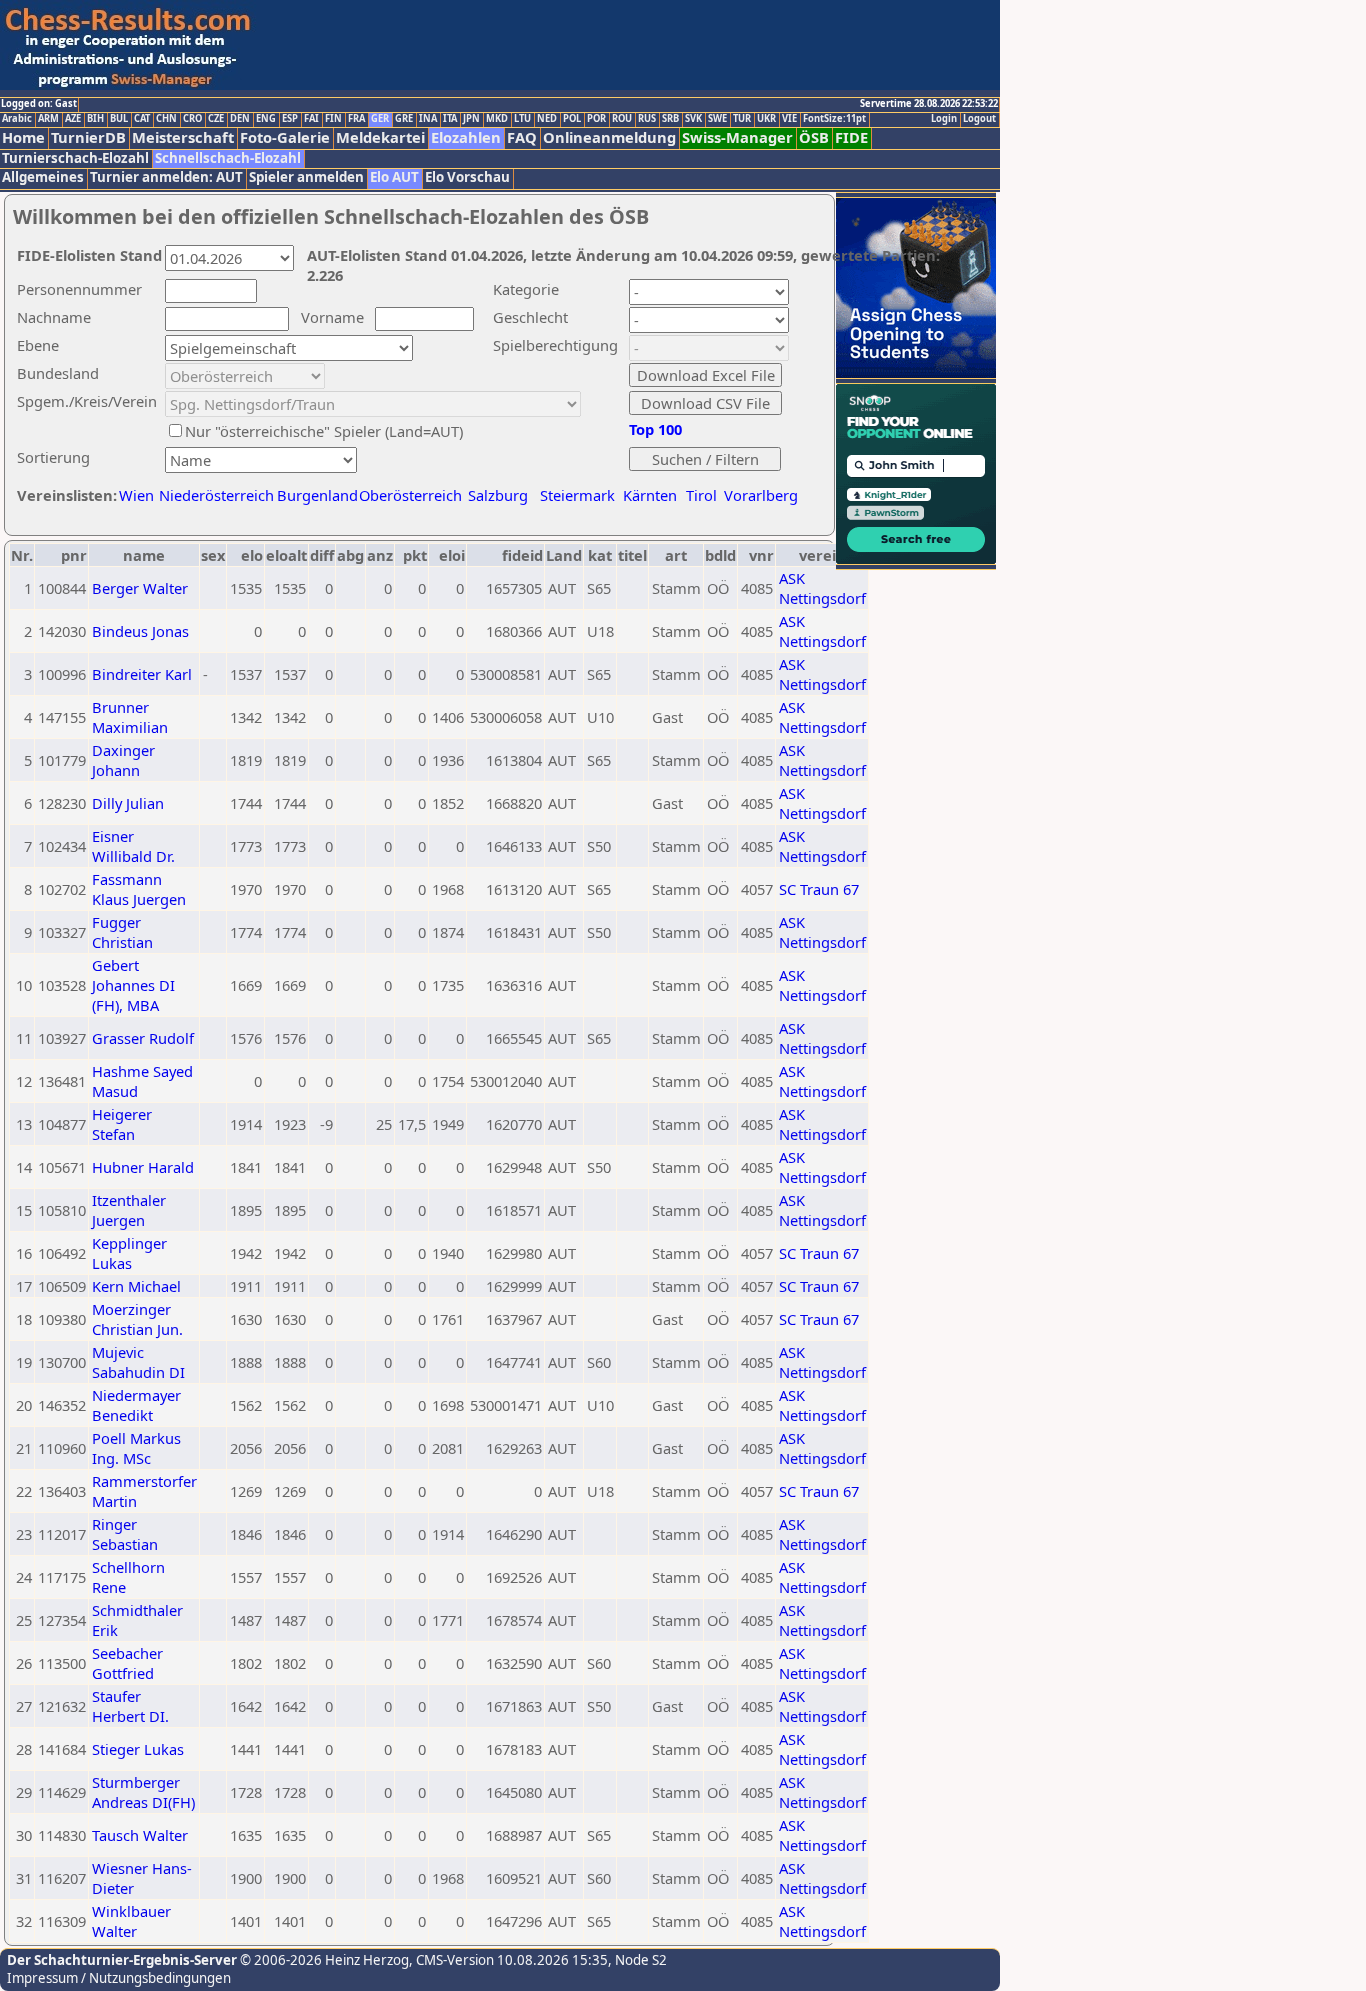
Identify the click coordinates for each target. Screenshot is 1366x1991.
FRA (356, 119)
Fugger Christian (122, 932)
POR (596, 119)
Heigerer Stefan (122, 1124)
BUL (119, 119)
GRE (404, 119)
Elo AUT (394, 177)
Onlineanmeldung (609, 137)
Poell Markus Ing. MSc (136, 1448)
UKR (766, 119)
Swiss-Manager (737, 137)
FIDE (851, 137)
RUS (647, 119)
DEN (240, 119)
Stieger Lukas (138, 1749)
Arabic (17, 119)
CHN (166, 119)
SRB (670, 119)
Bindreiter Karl (142, 674)
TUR (742, 119)
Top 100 (655, 429)
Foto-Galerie (285, 137)
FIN (333, 119)
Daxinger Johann (123, 760)
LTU (522, 119)
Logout (979, 119)
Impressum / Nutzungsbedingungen (119, 1978)
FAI (311, 119)
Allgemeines (43, 177)
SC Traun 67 (819, 889)
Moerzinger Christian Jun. (137, 1319)
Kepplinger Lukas (129, 1253)
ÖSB (814, 137)
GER (380, 119)
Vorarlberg (761, 495)
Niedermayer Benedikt (136, 1405)
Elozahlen (466, 137)
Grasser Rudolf (143, 1038)
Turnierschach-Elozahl (75, 158)
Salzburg (498, 495)
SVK (693, 119)
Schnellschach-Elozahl (228, 158)
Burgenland (317, 495)
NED (547, 119)
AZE (73, 119)
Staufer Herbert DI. (130, 1706)
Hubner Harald (143, 1167)
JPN (471, 119)
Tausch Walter (140, 1835)
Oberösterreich (410, 495)
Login (944, 119)
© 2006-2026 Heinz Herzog (323, 1960)
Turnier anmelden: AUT (166, 177)
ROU (622, 119)
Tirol (701, 495)
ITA (450, 119)
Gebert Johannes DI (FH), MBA (133, 985)
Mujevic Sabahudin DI (138, 1362)
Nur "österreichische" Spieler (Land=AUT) (324, 431)
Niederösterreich (213, 495)
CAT (142, 119)
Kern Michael (136, 1286)
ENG (266, 119)
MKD (497, 119)
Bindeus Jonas (140, 631)
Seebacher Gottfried (127, 1663)
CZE (216, 119)
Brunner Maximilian (130, 717)
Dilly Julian (128, 803)
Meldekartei (380, 137)
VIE (789, 119)
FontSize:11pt (834, 119)
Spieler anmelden (306, 177)
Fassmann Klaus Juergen (139, 889)
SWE (717, 119)
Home (23, 137)
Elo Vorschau (467, 177)
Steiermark (577, 495)
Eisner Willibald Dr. (133, 846)
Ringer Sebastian (125, 1534)
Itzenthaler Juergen (129, 1210)
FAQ (522, 137)
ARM (48, 119)
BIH (95, 119)
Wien (136, 495)
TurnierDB (88, 137)
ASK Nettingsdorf (822, 588)
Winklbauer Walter (131, 1921)
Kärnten (650, 495)
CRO (192, 119)
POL (572, 119)
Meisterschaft (183, 137)
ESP (290, 119)
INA (428, 119)
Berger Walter (140, 588)
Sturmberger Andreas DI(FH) (143, 1792)
